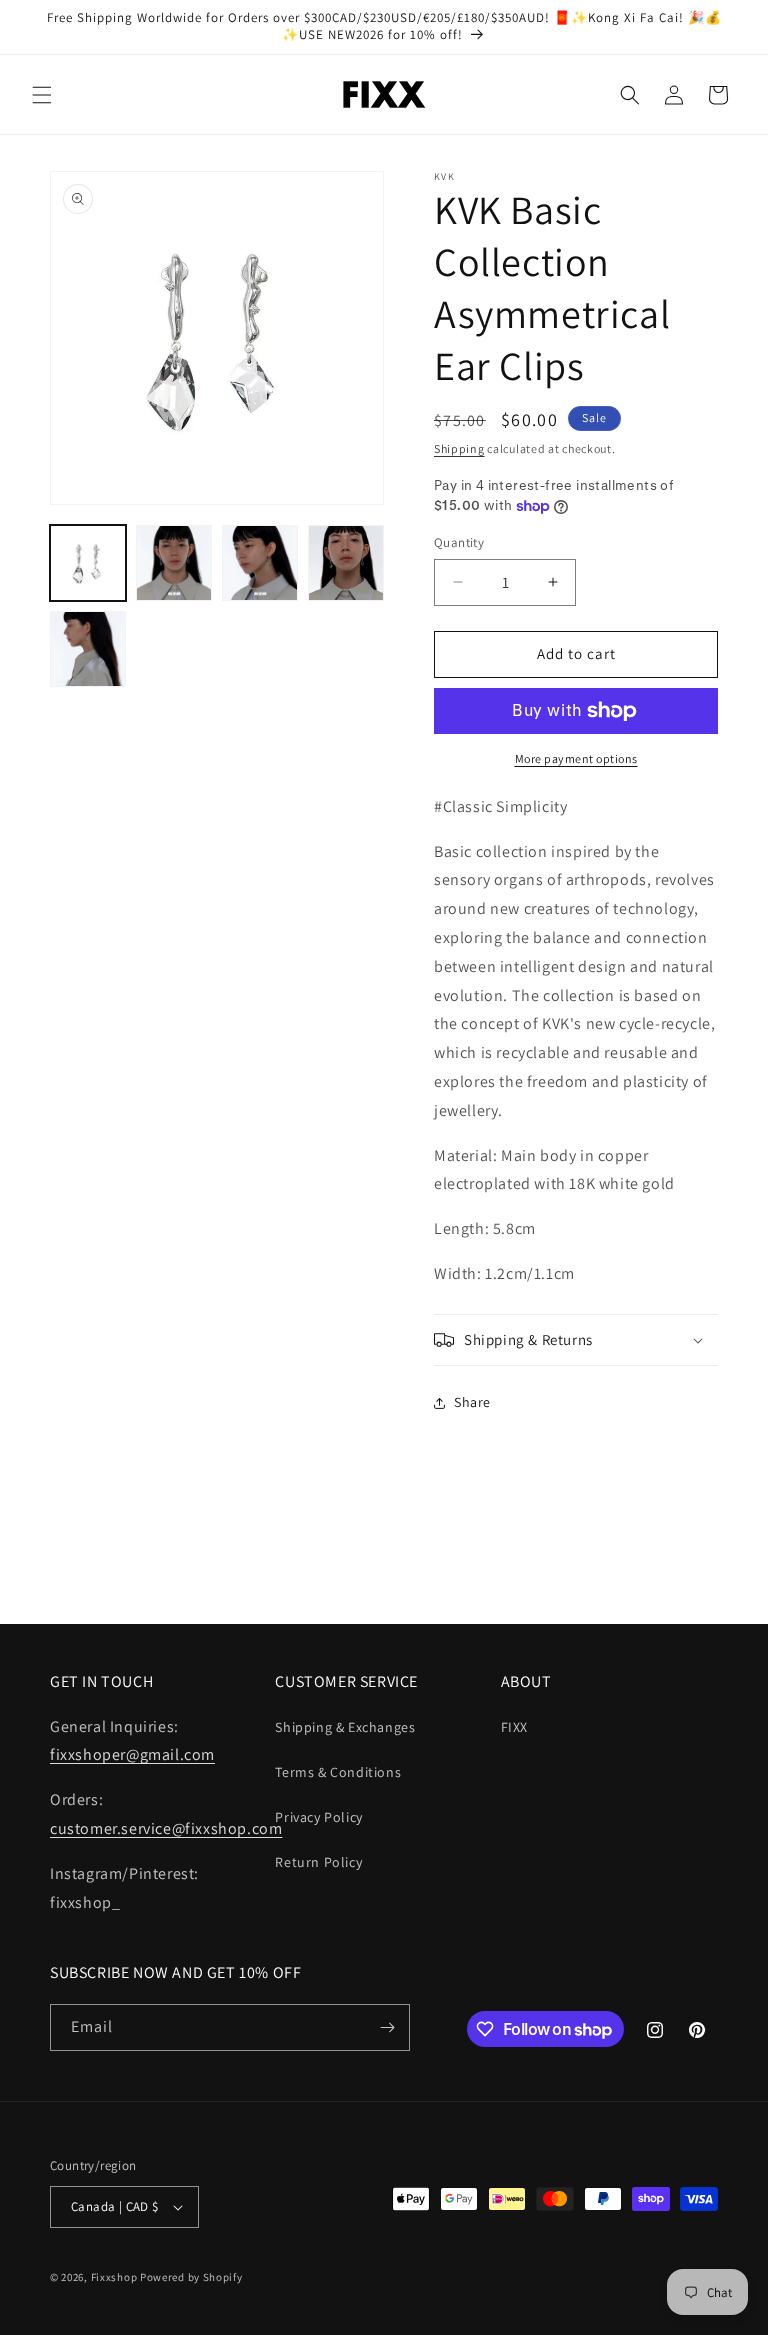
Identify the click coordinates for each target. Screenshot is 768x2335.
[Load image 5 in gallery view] (88, 649)
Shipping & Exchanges (345, 1727)
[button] (42, 95)
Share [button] (472, 1402)
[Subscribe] (387, 2027)
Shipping (459, 448)
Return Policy (318, 1862)
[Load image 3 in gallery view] (260, 563)
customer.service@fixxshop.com (166, 1828)
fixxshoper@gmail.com (132, 1754)
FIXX (514, 1727)
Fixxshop (114, 2277)
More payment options (576, 758)
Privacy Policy (318, 1817)
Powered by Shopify (191, 2277)
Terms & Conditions (338, 1772)
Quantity (459, 542)
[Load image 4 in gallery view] (346, 563)
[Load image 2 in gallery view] (174, 563)
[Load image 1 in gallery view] (88, 563)
